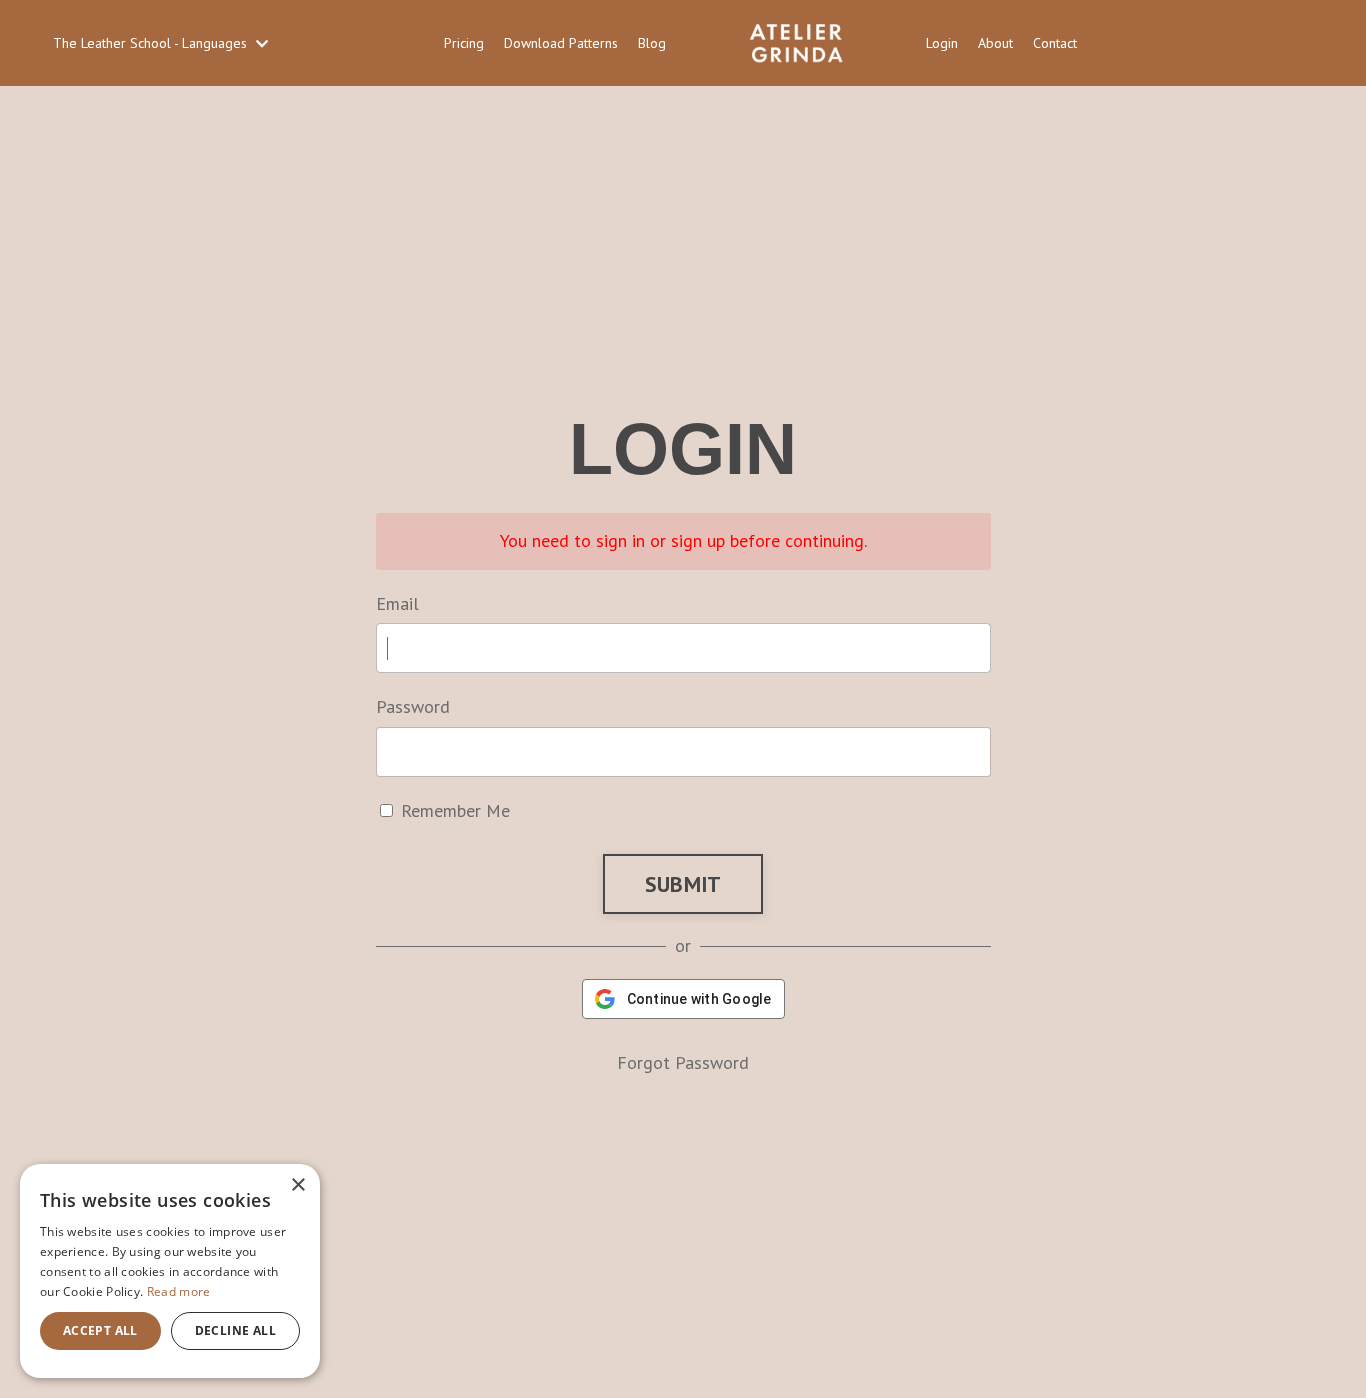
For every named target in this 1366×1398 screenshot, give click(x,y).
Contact (1055, 43)
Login (942, 43)
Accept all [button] (100, 1330)
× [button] (297, 1185)
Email (397, 603)
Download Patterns (561, 43)
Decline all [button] (235, 1330)
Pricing (464, 43)
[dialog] (170, 1271)
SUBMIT (683, 884)
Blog (652, 43)
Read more (179, 1291)
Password (413, 706)
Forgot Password (683, 1062)
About (995, 43)
